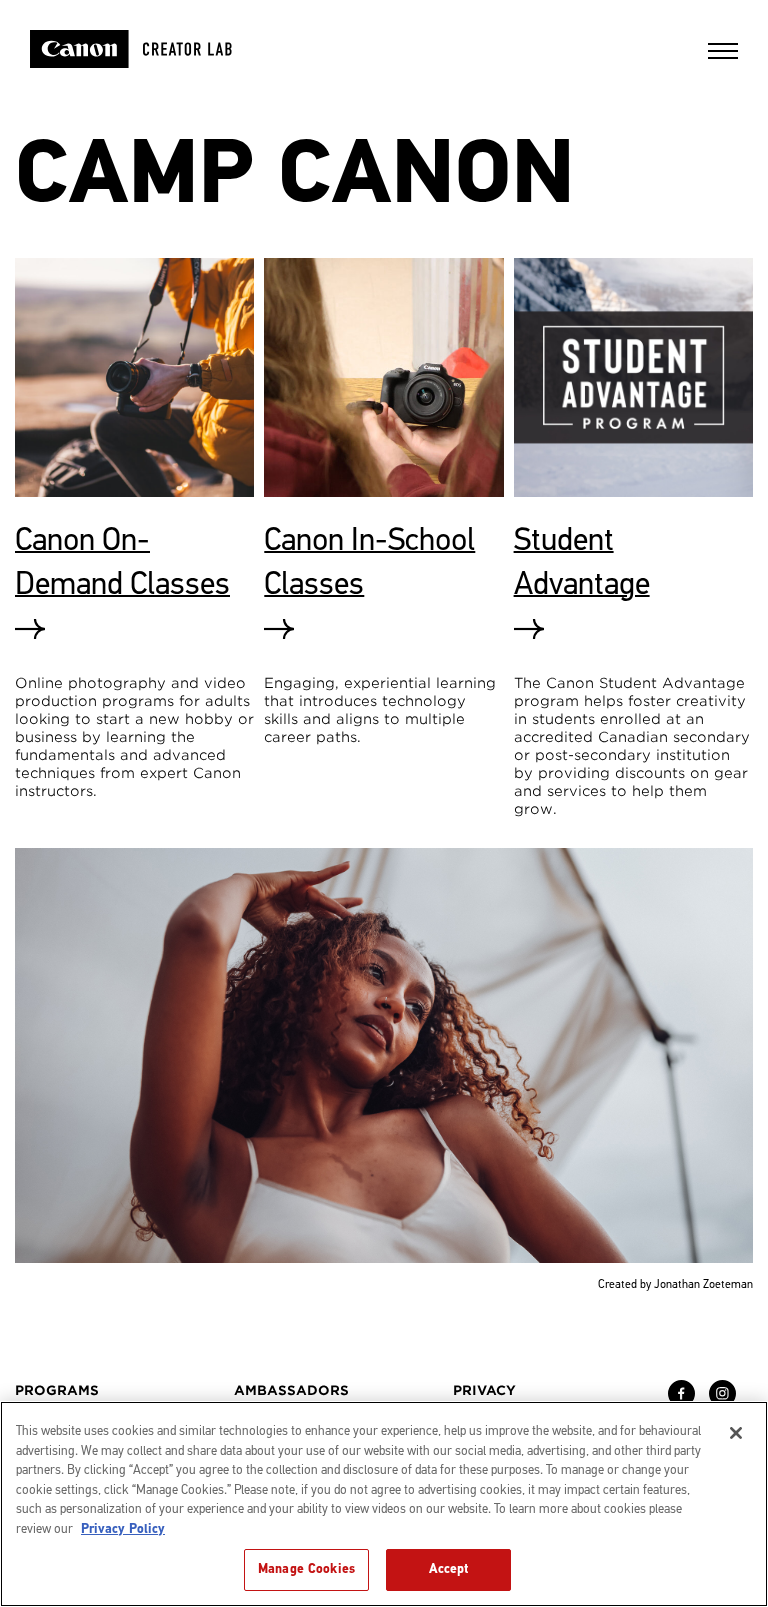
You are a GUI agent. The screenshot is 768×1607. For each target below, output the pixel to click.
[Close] (736, 1433)
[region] (384, 1504)
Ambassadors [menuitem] (291, 1390)
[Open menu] (723, 57)
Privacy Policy (123, 1529)
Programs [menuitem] (57, 1390)
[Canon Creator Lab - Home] (157, 49)
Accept (449, 1569)
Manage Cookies (306, 1569)
